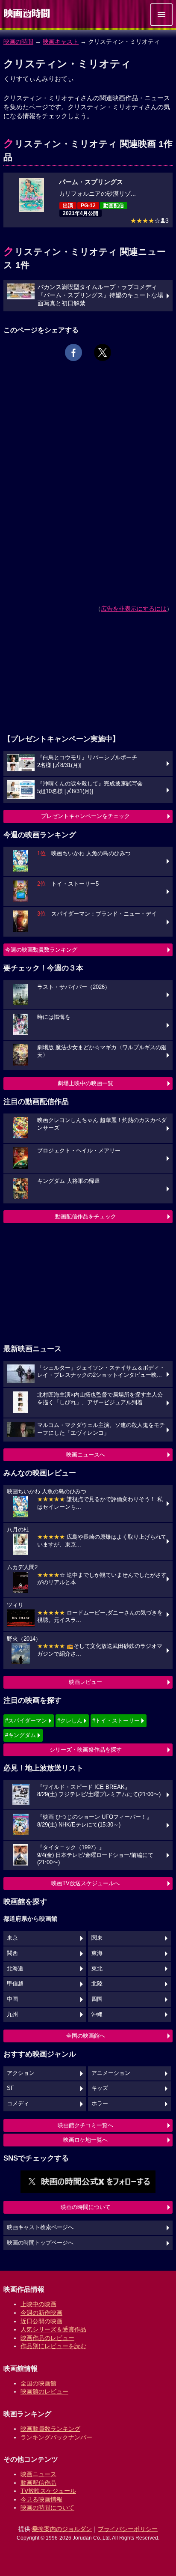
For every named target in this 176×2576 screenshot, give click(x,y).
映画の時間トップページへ (40, 2243)
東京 (12, 1938)
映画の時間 (18, 42)
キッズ (100, 2088)
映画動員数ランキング (50, 2429)
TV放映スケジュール (48, 2491)
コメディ (18, 2104)
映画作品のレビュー (47, 2338)
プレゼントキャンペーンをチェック (85, 816)
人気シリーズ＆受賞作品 (53, 2329)
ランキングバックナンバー (56, 2437)
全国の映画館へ (86, 2036)
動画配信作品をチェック (86, 1216)
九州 (12, 2015)
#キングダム (21, 1735)
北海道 (15, 1969)
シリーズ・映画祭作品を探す (86, 1750)
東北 (97, 1969)
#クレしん (70, 1721)
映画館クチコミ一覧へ (85, 2125)
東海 (97, 1953)
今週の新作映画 (41, 2313)
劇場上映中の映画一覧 (85, 1083)
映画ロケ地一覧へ (85, 2140)
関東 (97, 1938)
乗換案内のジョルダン (62, 2529)
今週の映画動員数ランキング (41, 950)
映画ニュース (38, 2474)
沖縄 (97, 2015)
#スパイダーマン (26, 1721)
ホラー (100, 2104)
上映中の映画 (38, 2304)
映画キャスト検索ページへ (40, 2227)
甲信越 (15, 1984)
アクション (21, 2073)
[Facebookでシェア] (73, 352)
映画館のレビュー (44, 2391)
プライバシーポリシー (128, 2529)
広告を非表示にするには (134, 609)
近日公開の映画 (41, 2321)
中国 (12, 1999)
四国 (97, 1999)
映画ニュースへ (86, 1455)
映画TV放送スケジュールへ (85, 1883)
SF (10, 2088)
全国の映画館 (38, 2383)
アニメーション (111, 2073)
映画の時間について (86, 2207)
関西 (12, 1953)
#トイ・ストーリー (116, 1721)
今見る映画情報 (41, 2499)
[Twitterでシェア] (103, 352)
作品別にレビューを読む (53, 2346)
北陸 (97, 1984)
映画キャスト (61, 42)
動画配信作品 (38, 2483)
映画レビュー (85, 1682)
